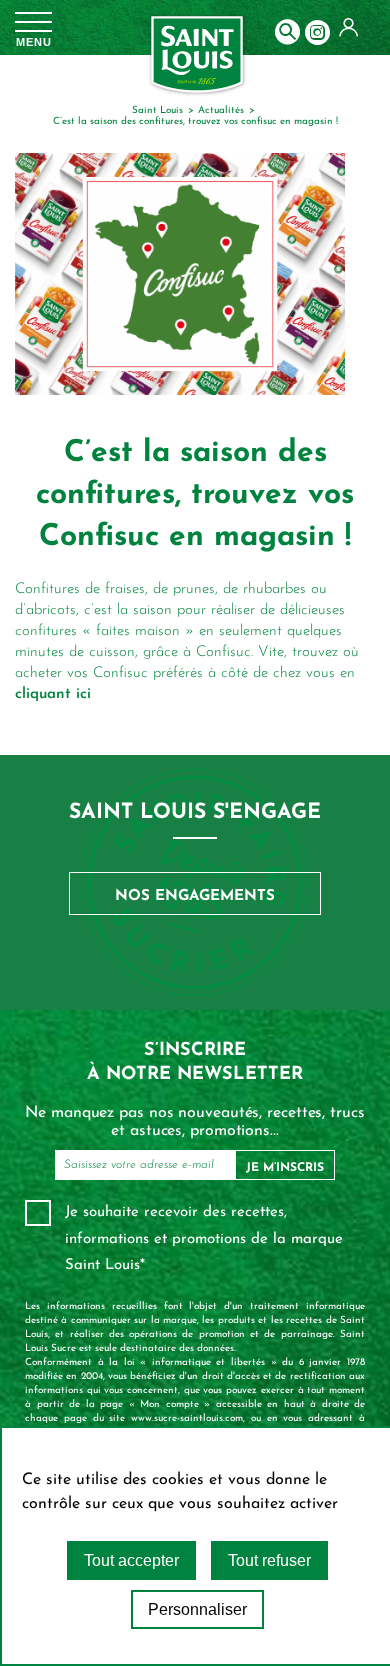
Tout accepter (131, 1560)
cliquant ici (53, 694)
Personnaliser (197, 1609)
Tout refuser (269, 1560)
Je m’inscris (285, 1168)
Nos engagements (195, 896)
